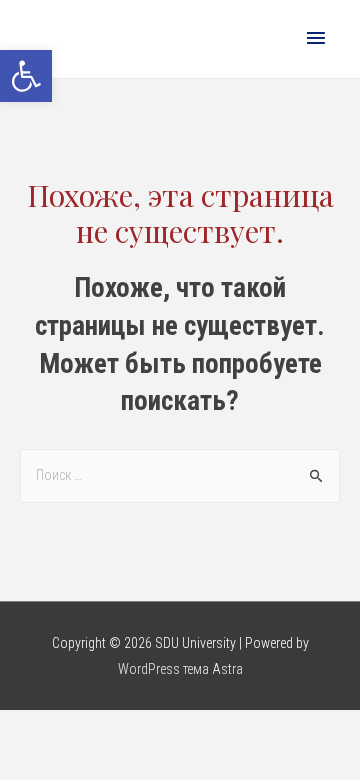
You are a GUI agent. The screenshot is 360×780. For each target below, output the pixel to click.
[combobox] (180, 476)
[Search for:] (180, 475)
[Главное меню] (316, 39)
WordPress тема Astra (180, 669)
